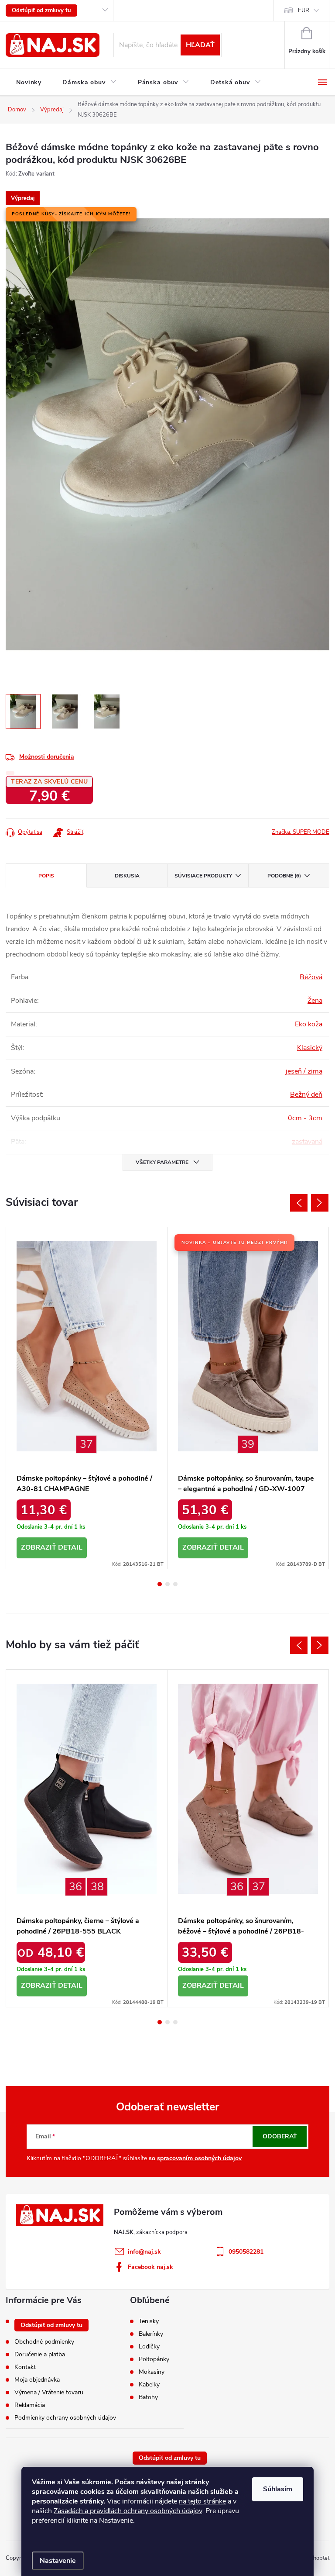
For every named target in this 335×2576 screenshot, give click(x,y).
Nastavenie (58, 2561)
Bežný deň (306, 1095)
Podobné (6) (284, 876)
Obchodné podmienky (44, 2342)
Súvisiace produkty (203, 876)
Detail (70, 1547)
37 (86, 1444)
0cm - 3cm (305, 1118)
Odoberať (280, 2136)
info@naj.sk (144, 2252)
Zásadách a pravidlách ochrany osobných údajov (128, 2511)
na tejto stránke (202, 2501)
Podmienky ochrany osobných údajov (65, 2418)
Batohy (148, 2397)
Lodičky (149, 2347)
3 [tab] (175, 1584)
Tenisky (149, 2321)
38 (97, 1887)
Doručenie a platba (40, 2354)
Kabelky (149, 2385)
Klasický (310, 1048)
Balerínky (151, 2334)
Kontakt (25, 2367)
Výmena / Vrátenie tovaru (49, 2392)
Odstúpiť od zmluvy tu (41, 10)
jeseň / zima (304, 1071)
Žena (315, 1001)
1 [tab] (160, 1584)
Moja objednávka (37, 2380)
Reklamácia (30, 2405)
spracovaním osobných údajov (199, 2158)
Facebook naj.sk (150, 2267)
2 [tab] (167, 1584)
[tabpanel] (87, 1398)
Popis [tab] (46, 876)
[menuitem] (29, 83)
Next (320, 1203)
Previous (299, 1203)
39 (248, 1444)
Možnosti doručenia (47, 757)
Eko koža (309, 1024)
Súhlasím (278, 2489)
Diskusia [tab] (127, 876)
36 (75, 1887)
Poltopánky (154, 2359)
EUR (304, 10)
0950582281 (246, 2252)
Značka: (301, 832)
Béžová (311, 977)
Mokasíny (152, 2372)
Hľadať (200, 45)
